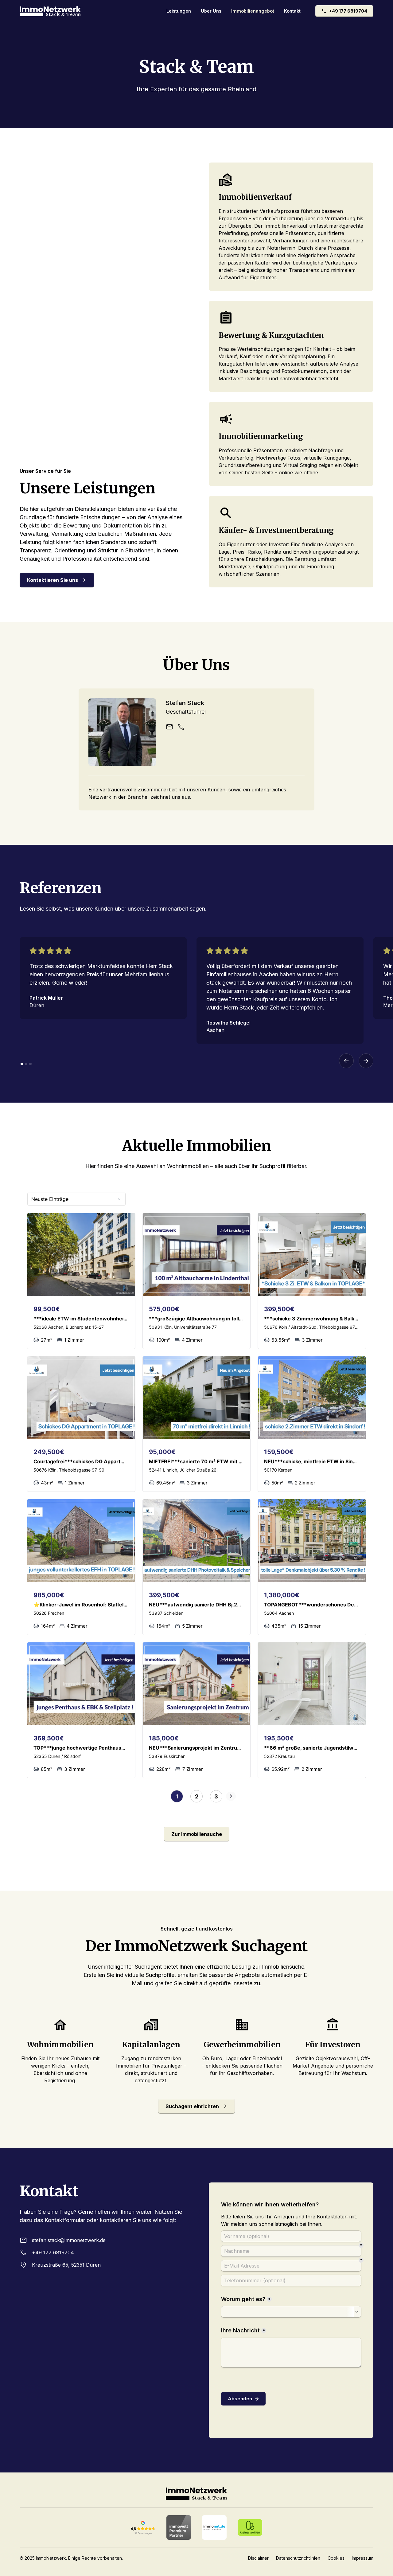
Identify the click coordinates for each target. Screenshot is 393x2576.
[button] (346, 1061)
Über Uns (211, 11)
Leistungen (179, 11)
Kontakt (292, 11)
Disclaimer (258, 2558)
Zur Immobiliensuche (197, 1834)
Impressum (363, 2558)
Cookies (336, 2558)
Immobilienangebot (253, 11)
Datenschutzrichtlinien (298, 2558)
